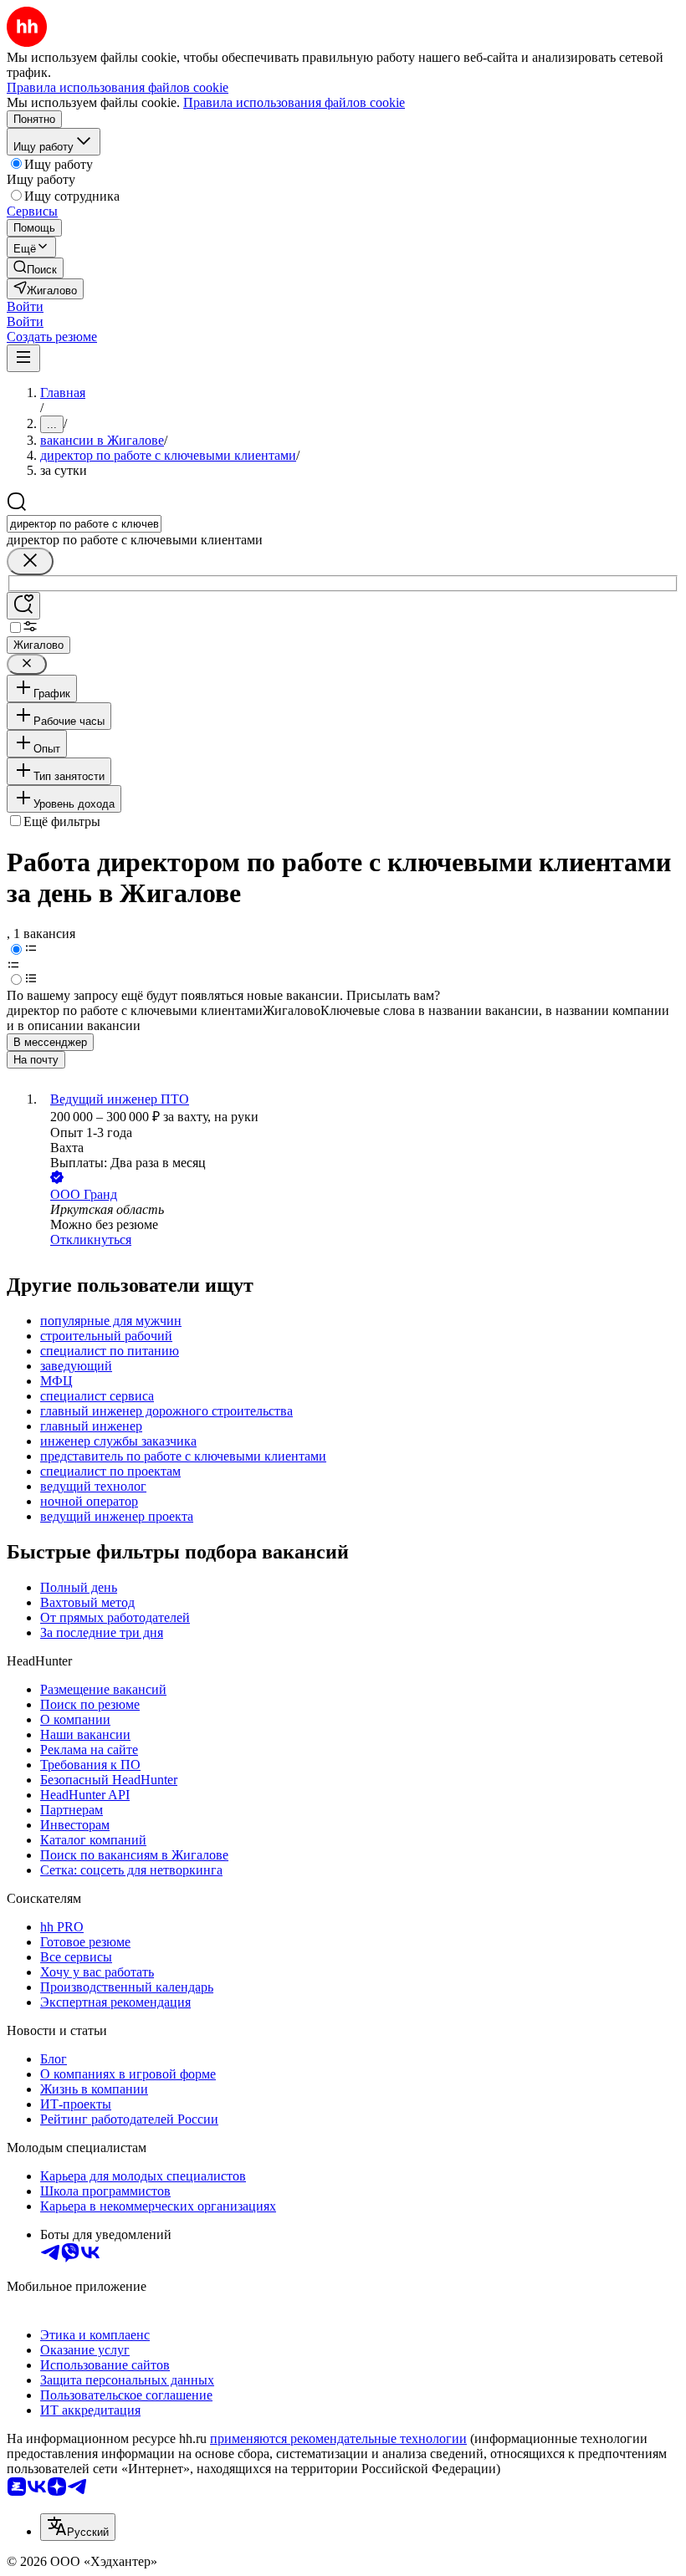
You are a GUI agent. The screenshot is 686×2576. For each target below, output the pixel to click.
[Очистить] (30, 561)
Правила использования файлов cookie (294, 102)
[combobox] (84, 524)
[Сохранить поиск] (23, 606)
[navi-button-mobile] (23, 358)
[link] (35, 268)
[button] (25, 306)
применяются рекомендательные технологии (338, 2438)
